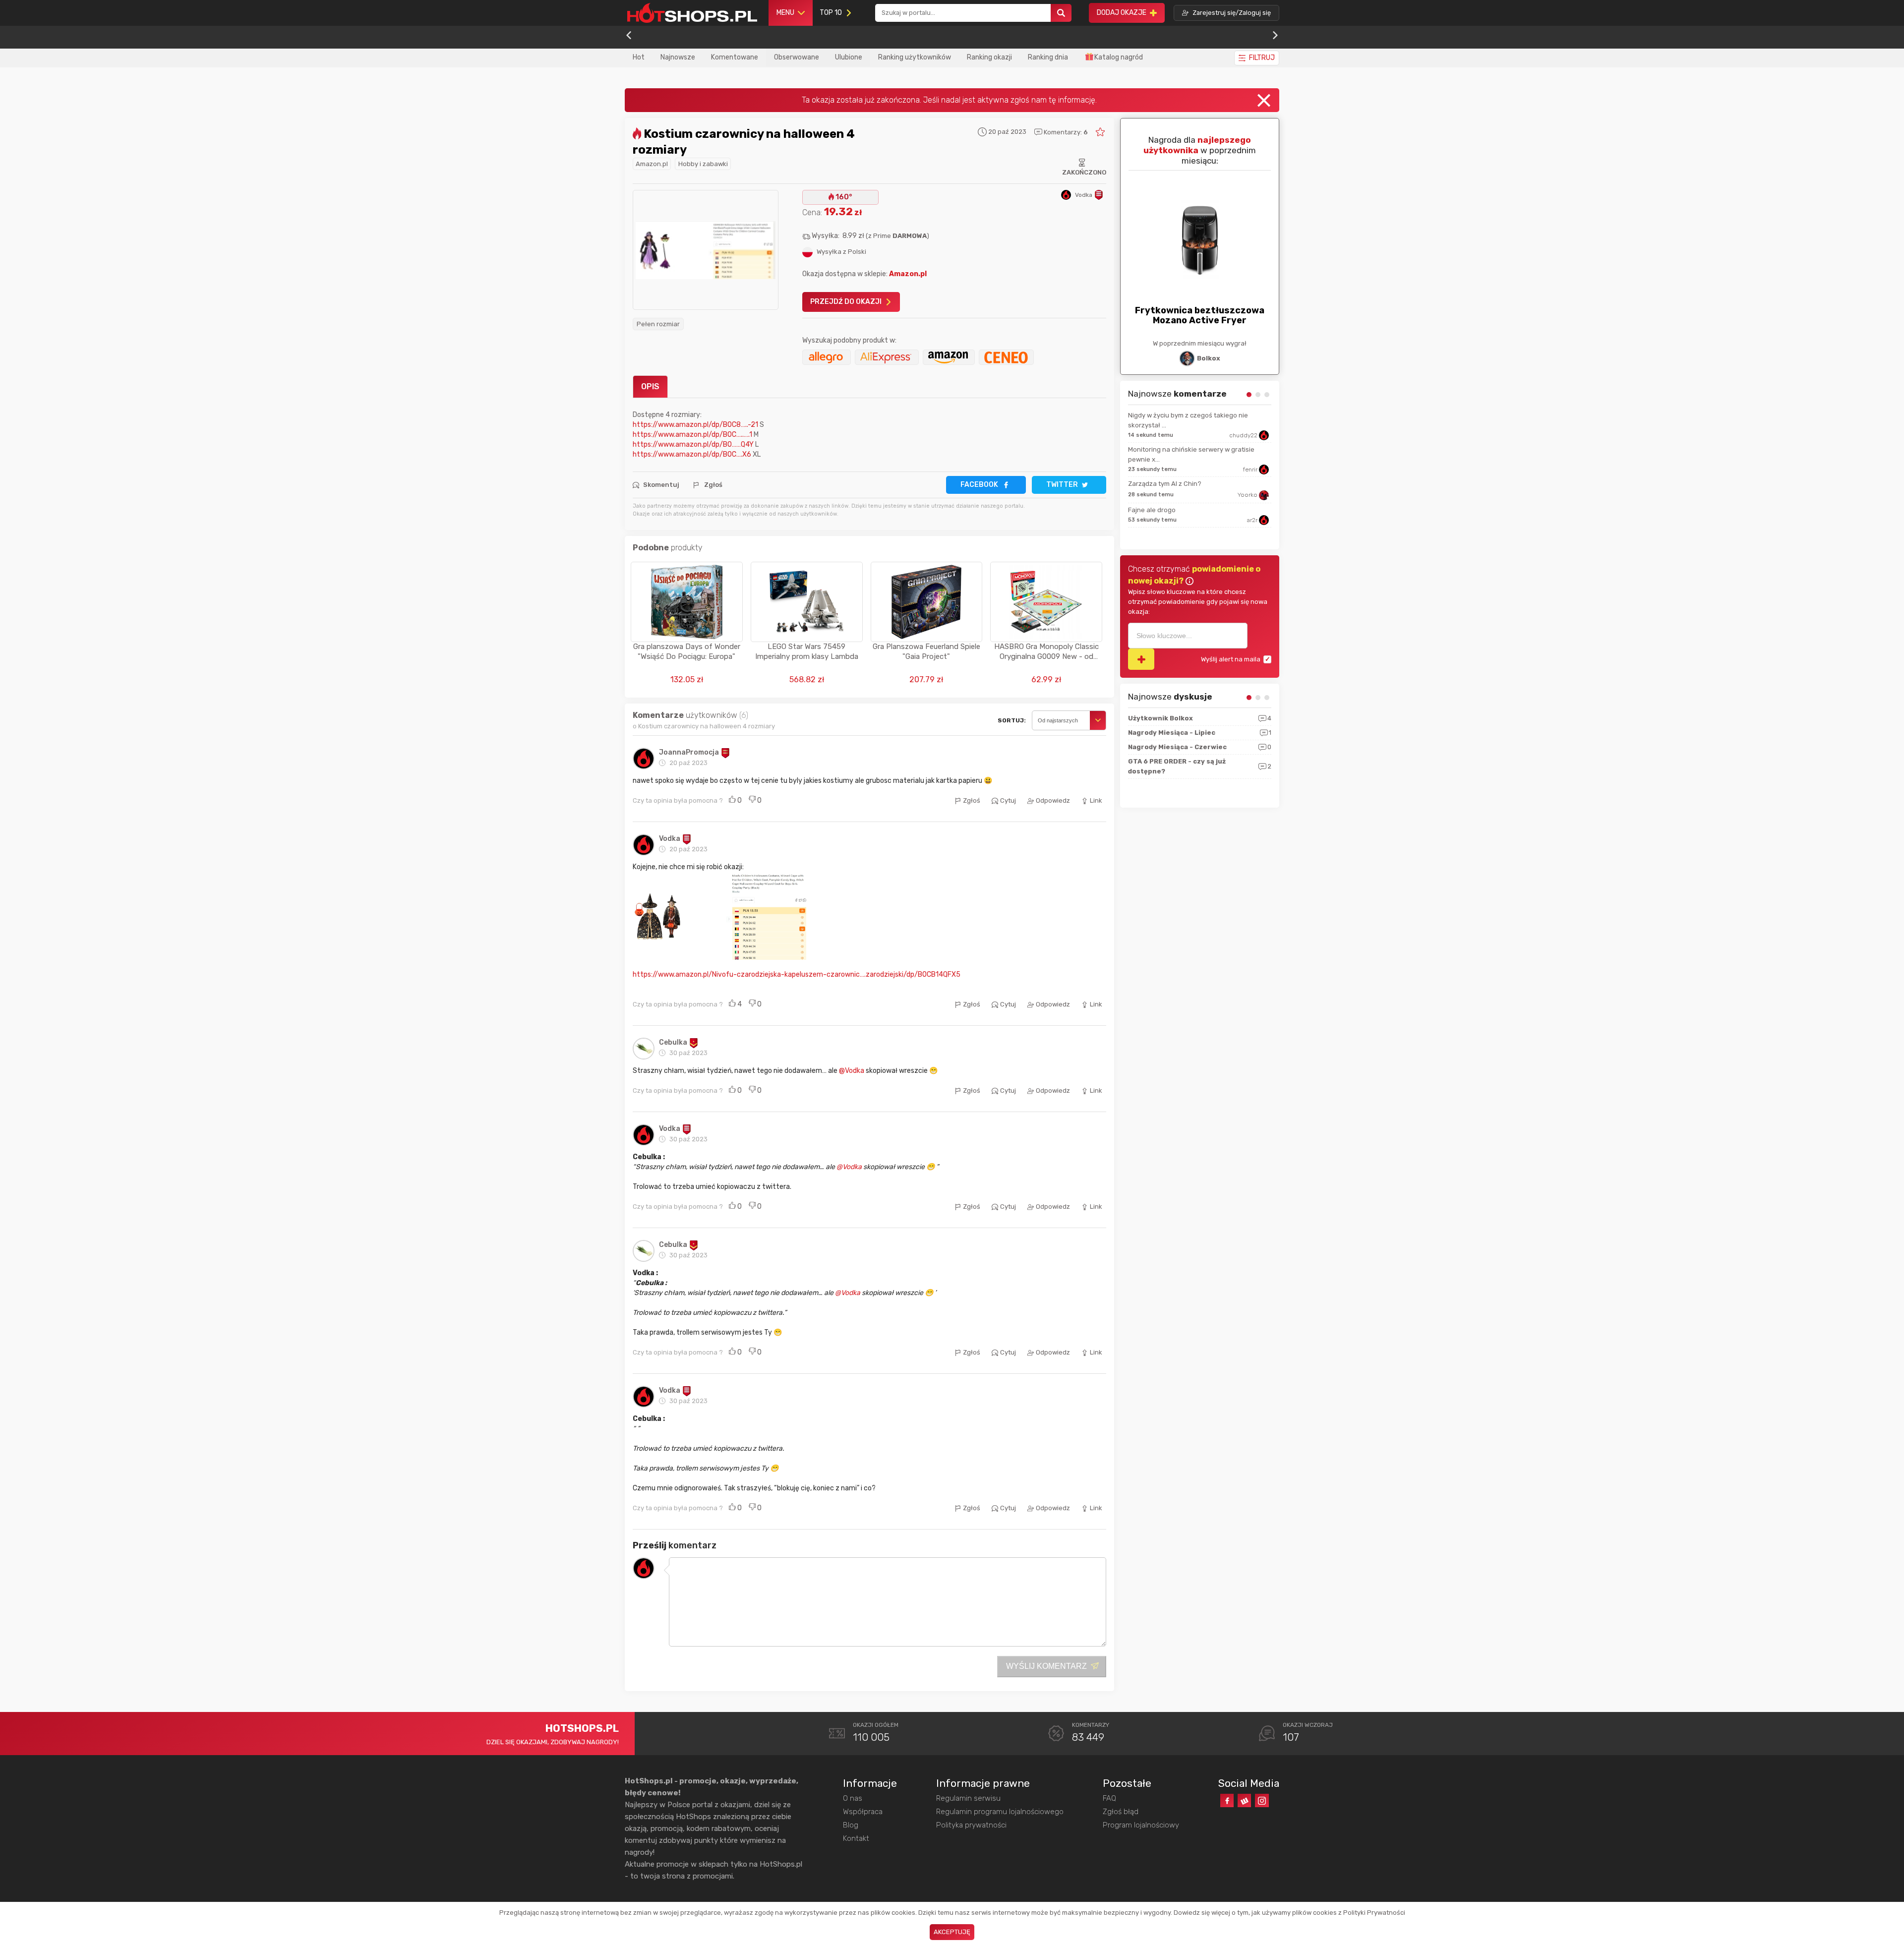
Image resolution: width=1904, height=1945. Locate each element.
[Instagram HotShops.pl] (1262, 1800)
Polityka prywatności (971, 1825)
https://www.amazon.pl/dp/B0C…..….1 (692, 435)
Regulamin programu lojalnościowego (1000, 1812)
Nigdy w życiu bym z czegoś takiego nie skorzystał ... (1188, 420)
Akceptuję (952, 1932)
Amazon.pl (652, 164)
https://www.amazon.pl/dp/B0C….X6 (692, 454)
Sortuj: (1012, 720)
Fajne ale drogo (1152, 510)
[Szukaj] (1061, 13)
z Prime (897, 236)
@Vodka (852, 1071)
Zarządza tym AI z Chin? (1165, 484)
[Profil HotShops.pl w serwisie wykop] (1244, 1800)
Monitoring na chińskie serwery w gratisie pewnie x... (1191, 454)
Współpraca (863, 1812)
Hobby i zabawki (703, 164)
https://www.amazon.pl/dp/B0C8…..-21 (696, 425)
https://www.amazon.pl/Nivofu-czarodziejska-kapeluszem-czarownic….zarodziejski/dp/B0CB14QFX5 (797, 974)
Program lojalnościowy (1141, 1825)
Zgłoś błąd (1121, 1812)
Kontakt (856, 1838)
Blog (851, 1825)
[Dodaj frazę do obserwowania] (1141, 659)
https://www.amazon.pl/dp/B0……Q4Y (693, 444)
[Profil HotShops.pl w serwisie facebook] (1227, 1800)
